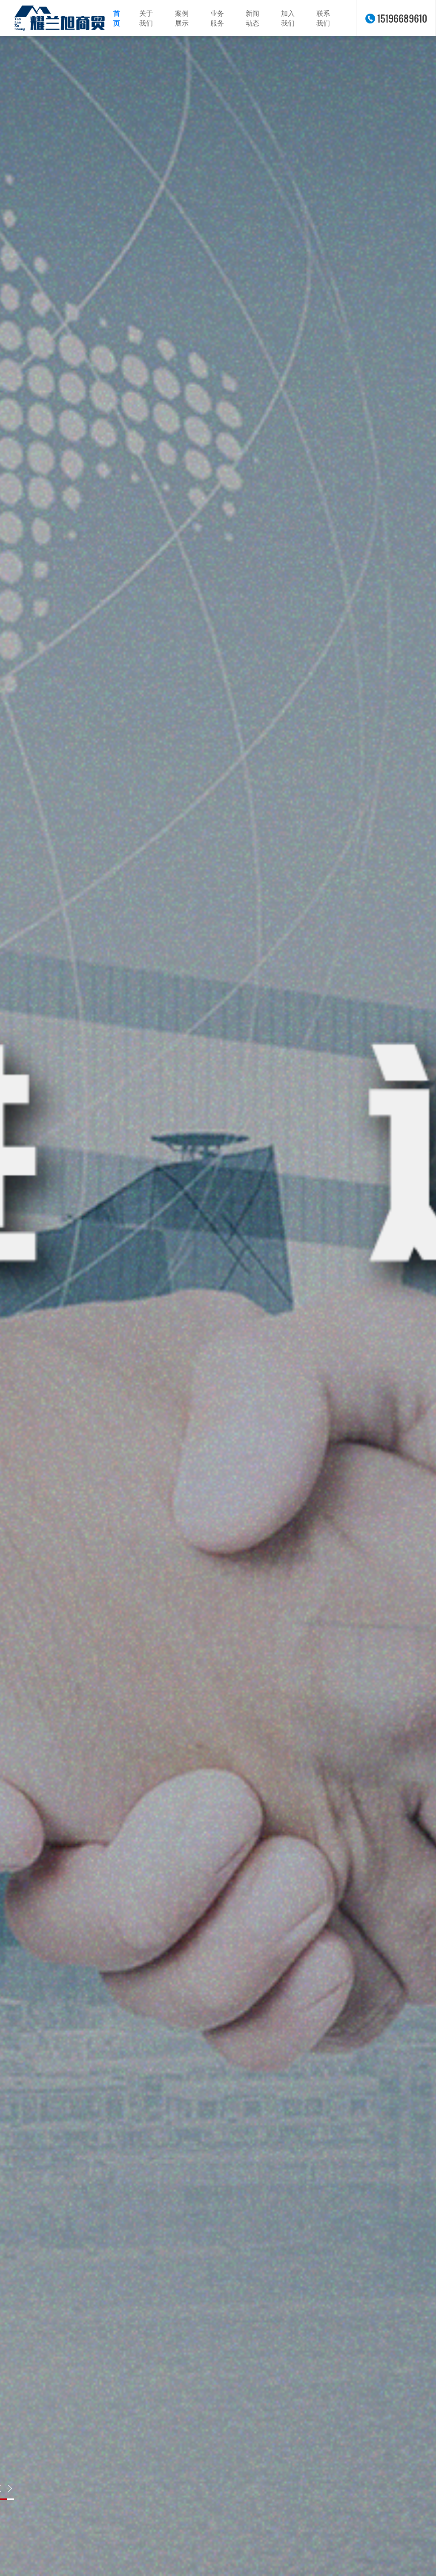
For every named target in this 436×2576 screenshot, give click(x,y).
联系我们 (323, 18)
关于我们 (146, 18)
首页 (117, 18)
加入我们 (288, 18)
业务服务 (217, 18)
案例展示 (182, 18)
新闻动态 (252, 18)
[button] (10, 2488)
